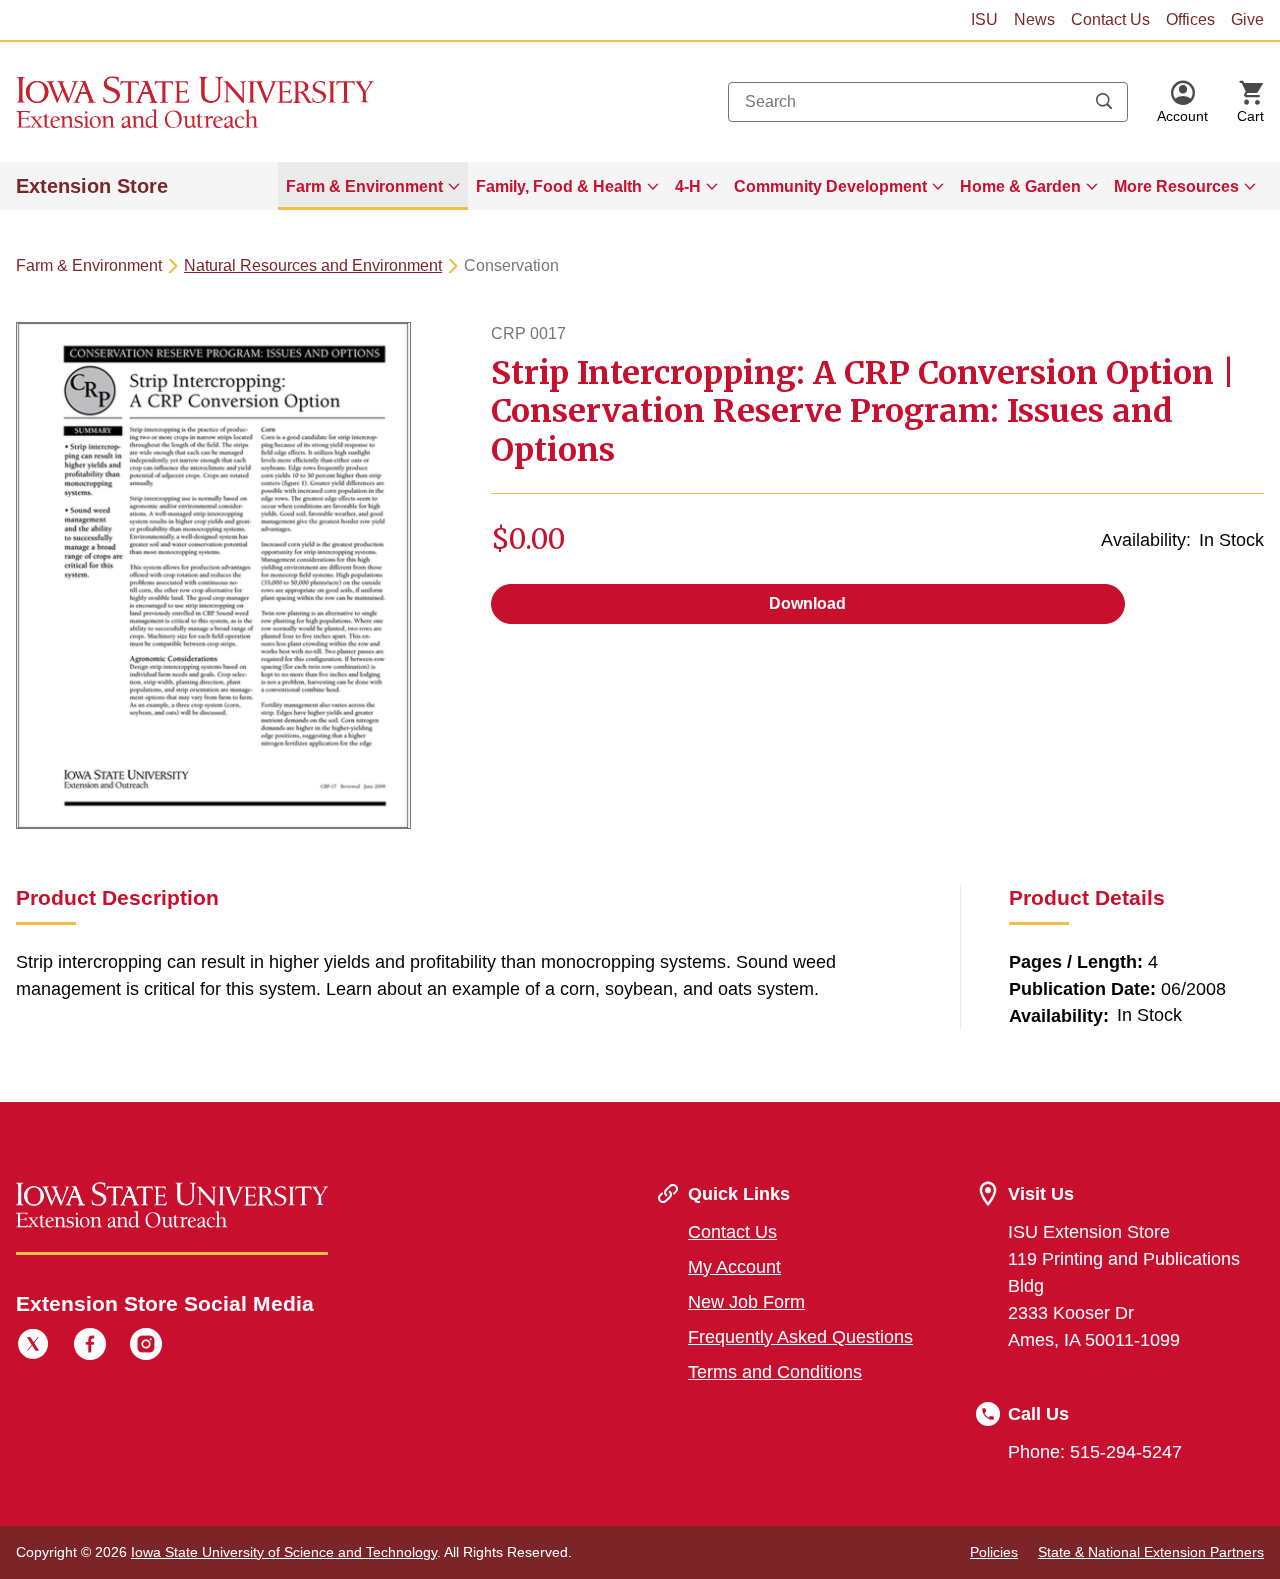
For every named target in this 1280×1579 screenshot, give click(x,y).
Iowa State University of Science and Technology (284, 1552)
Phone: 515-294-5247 (1095, 1452)
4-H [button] (688, 186)
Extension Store (92, 186)
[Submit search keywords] (1104, 102)
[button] (1182, 102)
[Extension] (195, 102)
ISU (984, 19)
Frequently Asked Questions (800, 1337)
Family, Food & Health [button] (559, 186)
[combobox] (928, 102)
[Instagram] (146, 1347)
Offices (1190, 19)
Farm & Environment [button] (364, 186)
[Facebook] (90, 1347)
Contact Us (1110, 19)
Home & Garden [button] (1020, 186)
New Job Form (746, 1302)
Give (1247, 19)
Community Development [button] (830, 186)
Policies (994, 1552)
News (1034, 19)
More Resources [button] (1176, 186)
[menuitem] (373, 186)
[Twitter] (33, 1347)
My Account (734, 1267)
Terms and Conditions (775, 1372)
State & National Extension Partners (1151, 1552)
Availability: (1146, 540)
